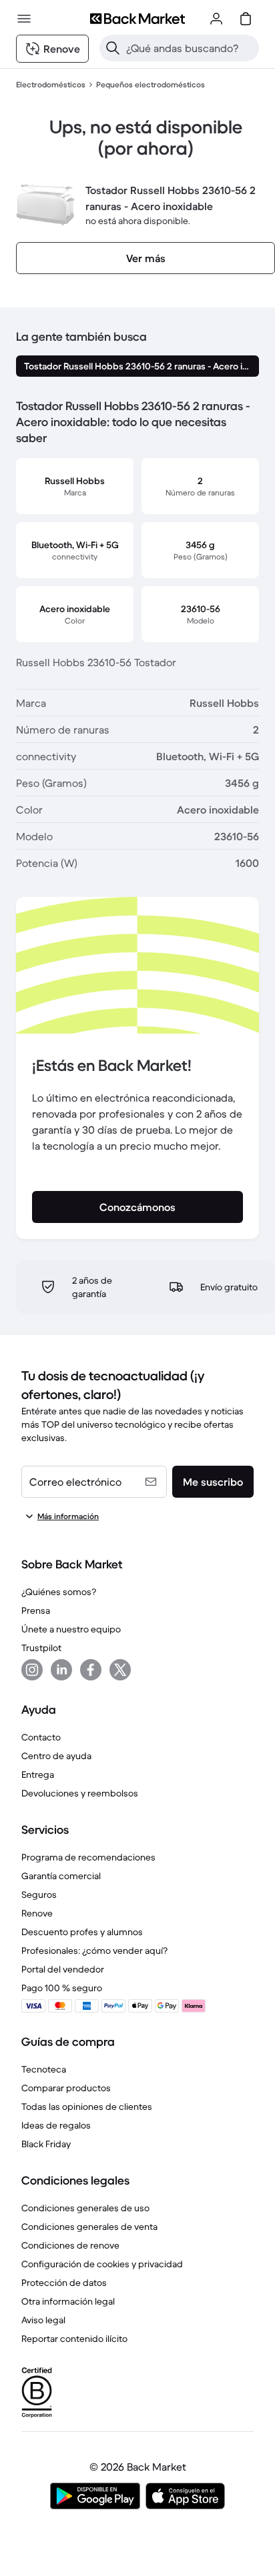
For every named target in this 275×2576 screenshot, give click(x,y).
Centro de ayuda (56, 1756)
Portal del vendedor (63, 1969)
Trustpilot (41, 1648)
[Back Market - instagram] (32, 1670)
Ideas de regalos (56, 2125)
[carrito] (246, 19)
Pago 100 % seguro (62, 1988)
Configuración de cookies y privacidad (102, 2264)
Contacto (41, 1737)
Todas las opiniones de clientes (87, 2107)
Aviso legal (43, 2320)
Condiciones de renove (70, 2245)
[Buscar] (113, 48)
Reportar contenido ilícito (74, 2339)
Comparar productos (66, 2088)
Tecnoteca (44, 2069)
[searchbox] (190, 48)
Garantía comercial (61, 1876)
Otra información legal (68, 2301)
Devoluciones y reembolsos (80, 1793)
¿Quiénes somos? (59, 1592)
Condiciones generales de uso (85, 2208)
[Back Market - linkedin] (61, 1670)
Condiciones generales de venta (89, 2227)
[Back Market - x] (120, 1670)
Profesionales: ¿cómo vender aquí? (94, 1951)
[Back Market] (137, 19)
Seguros (39, 1894)
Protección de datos (64, 2283)
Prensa (36, 1610)
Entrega (38, 1774)
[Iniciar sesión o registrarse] (216, 19)
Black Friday (46, 2144)
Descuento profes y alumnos (82, 1932)
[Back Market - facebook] (91, 1670)
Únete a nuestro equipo (71, 1629)
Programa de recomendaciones (88, 1857)
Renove (37, 1913)
